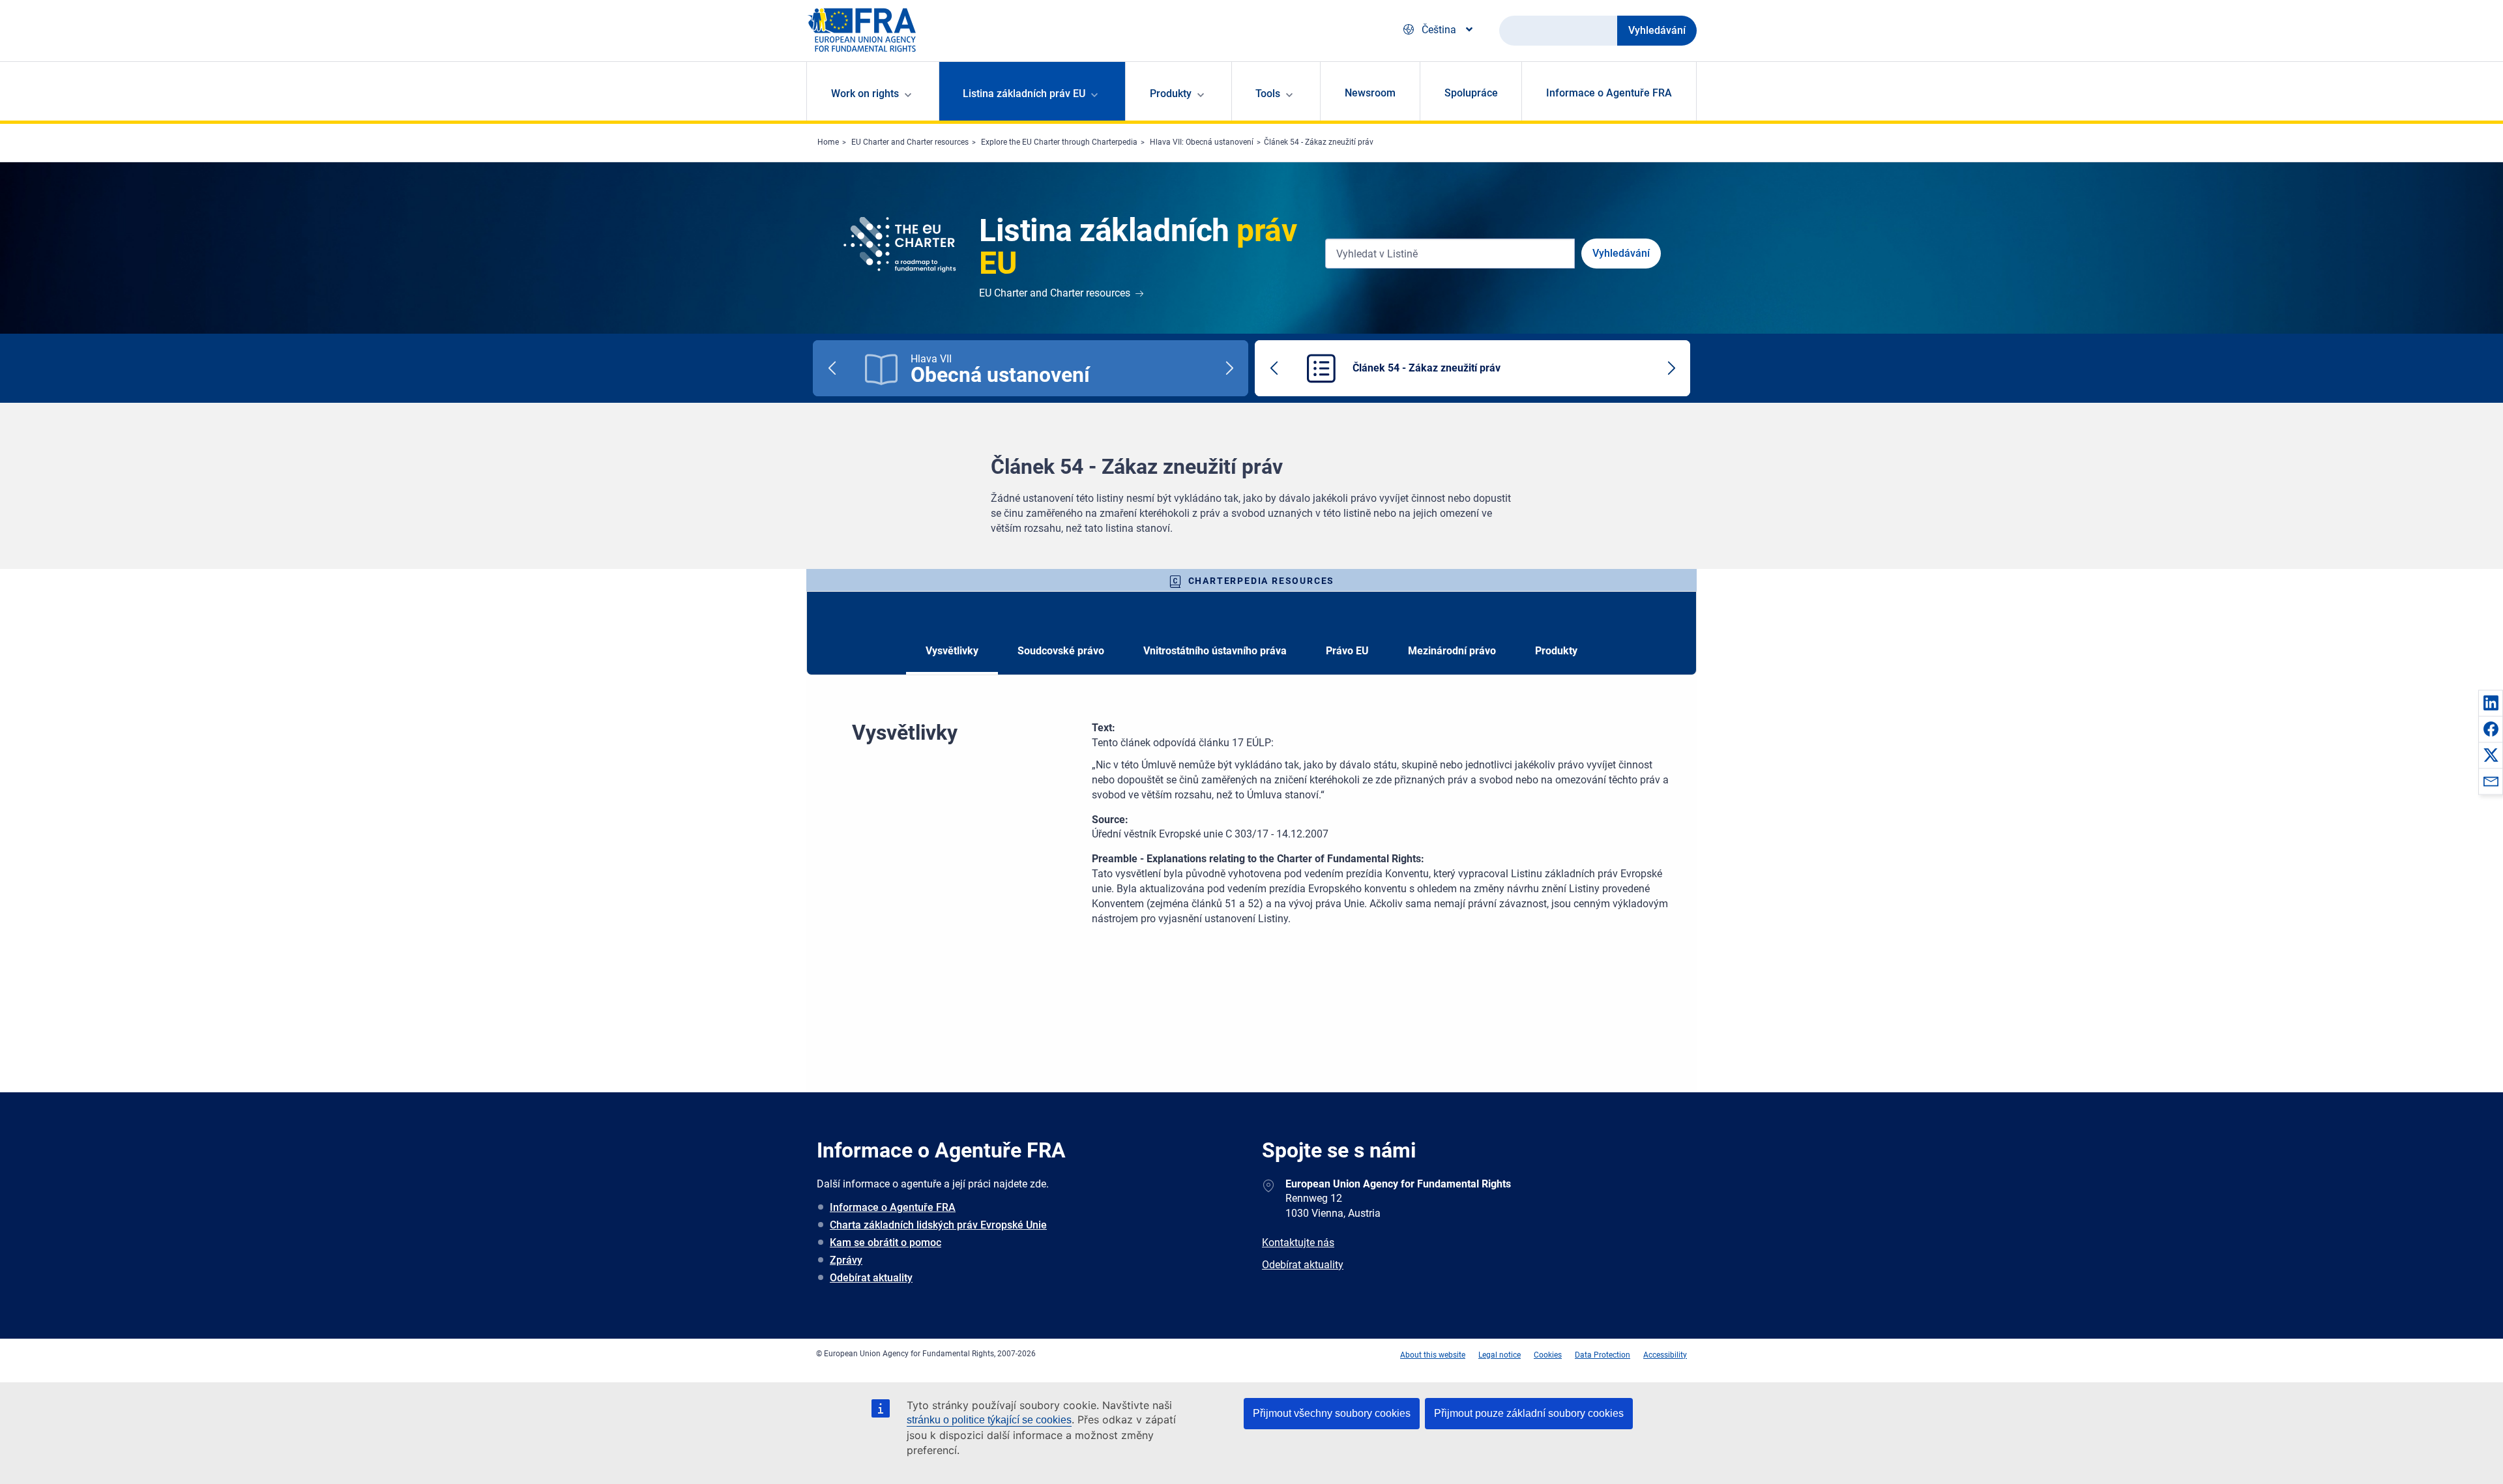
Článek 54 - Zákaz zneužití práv (1319, 142)
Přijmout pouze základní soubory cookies (1529, 1413)
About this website (1433, 1355)
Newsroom (1370, 93)
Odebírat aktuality (871, 1278)
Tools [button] (1268, 94)
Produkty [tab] (1556, 651)
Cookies (1548, 1355)
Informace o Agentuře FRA (1609, 93)
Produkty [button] (1171, 94)
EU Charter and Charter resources (910, 142)
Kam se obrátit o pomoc (886, 1243)
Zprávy (846, 1260)
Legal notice (1500, 1355)
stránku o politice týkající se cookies (989, 1420)
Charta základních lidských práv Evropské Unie (938, 1225)
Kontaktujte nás (1298, 1243)
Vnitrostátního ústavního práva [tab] (1215, 651)
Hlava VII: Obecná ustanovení (1202, 142)
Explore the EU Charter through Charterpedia (1059, 142)
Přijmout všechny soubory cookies (1332, 1413)
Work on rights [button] (865, 94)
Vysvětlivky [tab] (952, 651)
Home (828, 142)
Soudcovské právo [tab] (1061, 651)
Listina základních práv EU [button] (1024, 94)
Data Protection (1603, 1355)
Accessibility (1665, 1355)
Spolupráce (1471, 93)
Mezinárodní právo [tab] (1452, 651)
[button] (2491, 703)
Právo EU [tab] (1347, 651)
